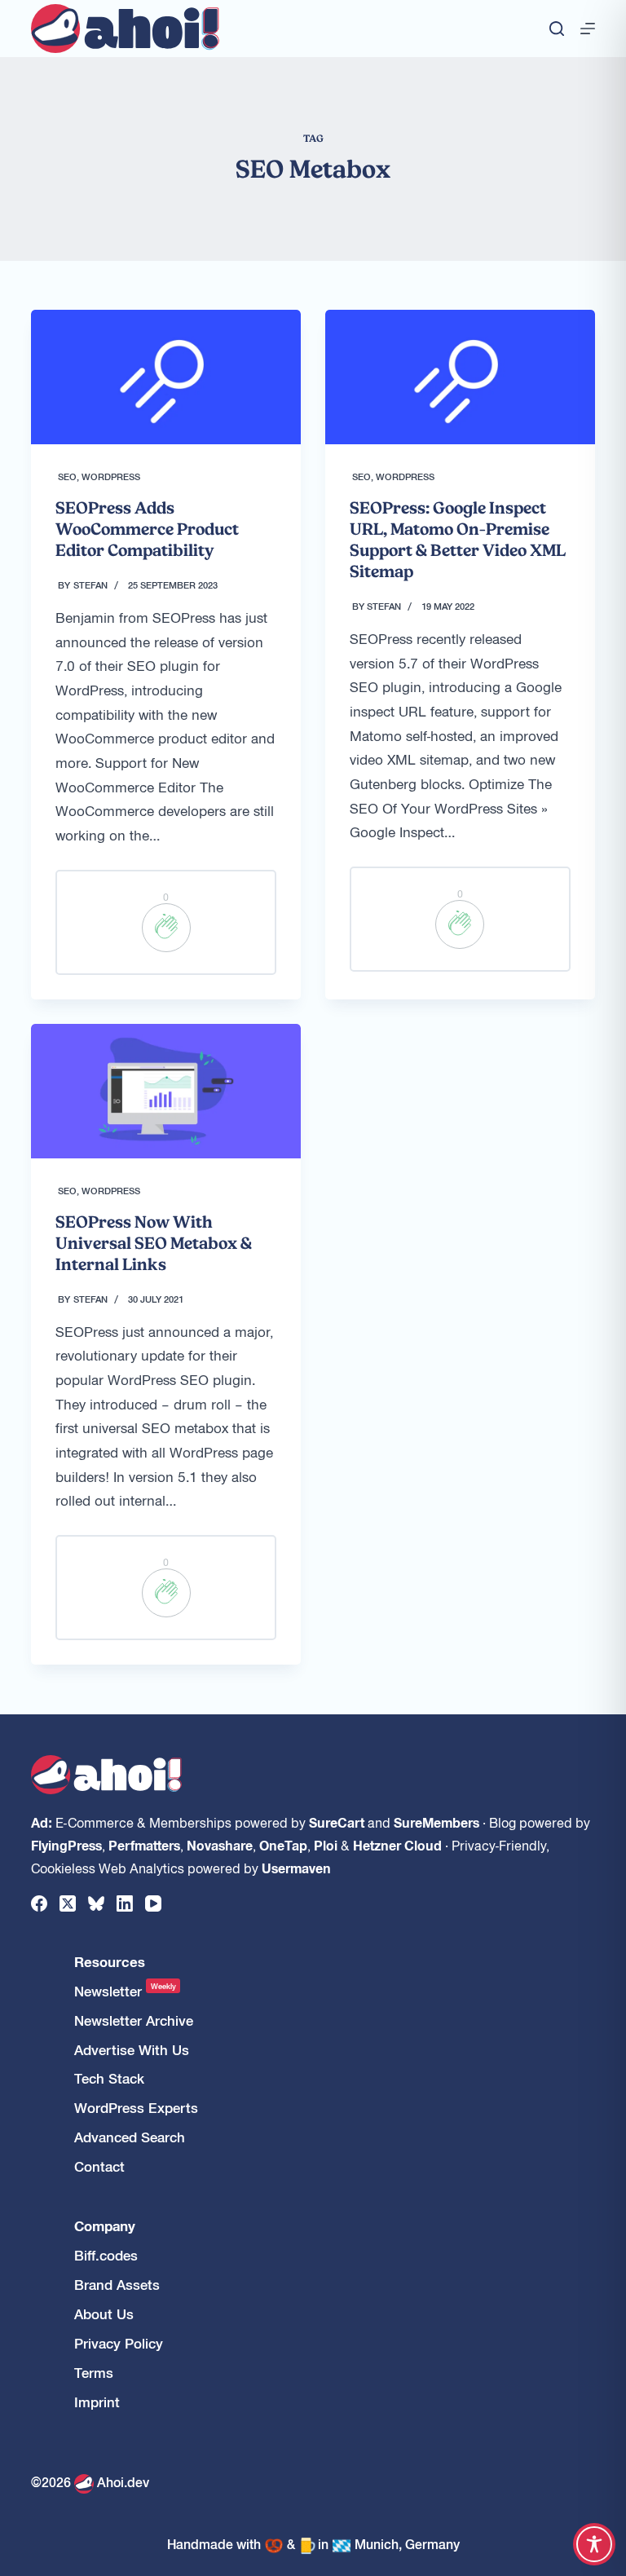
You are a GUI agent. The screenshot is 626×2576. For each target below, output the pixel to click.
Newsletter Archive (134, 2020)
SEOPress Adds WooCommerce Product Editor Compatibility (147, 529)
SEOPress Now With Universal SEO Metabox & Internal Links (154, 1243)
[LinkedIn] (125, 1903)
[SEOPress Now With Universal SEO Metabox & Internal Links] (166, 1091)
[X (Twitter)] (68, 1903)
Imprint (97, 2402)
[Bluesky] (96, 1903)
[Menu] (588, 29)
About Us (104, 2314)
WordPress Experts (136, 2108)
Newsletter (125, 1991)
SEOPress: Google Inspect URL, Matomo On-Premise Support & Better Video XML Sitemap (458, 540)
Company (105, 2226)
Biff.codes (106, 2255)
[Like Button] (166, 928)
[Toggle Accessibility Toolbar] (594, 2544)
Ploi (326, 1845)
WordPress (111, 476)
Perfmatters (144, 1845)
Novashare (220, 1845)
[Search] (557, 29)
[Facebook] (39, 1903)
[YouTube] (153, 1903)
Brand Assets (117, 2285)
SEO (67, 476)
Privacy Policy (119, 2343)
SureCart (337, 1822)
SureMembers (436, 1822)
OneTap (283, 1845)
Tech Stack (109, 2078)
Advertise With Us (132, 2050)
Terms (94, 2373)
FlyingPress (66, 1845)
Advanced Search (130, 2137)
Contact (99, 2166)
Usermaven (296, 1868)
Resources (110, 1962)
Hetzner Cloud (397, 1845)
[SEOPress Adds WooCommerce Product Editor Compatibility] (166, 377)
